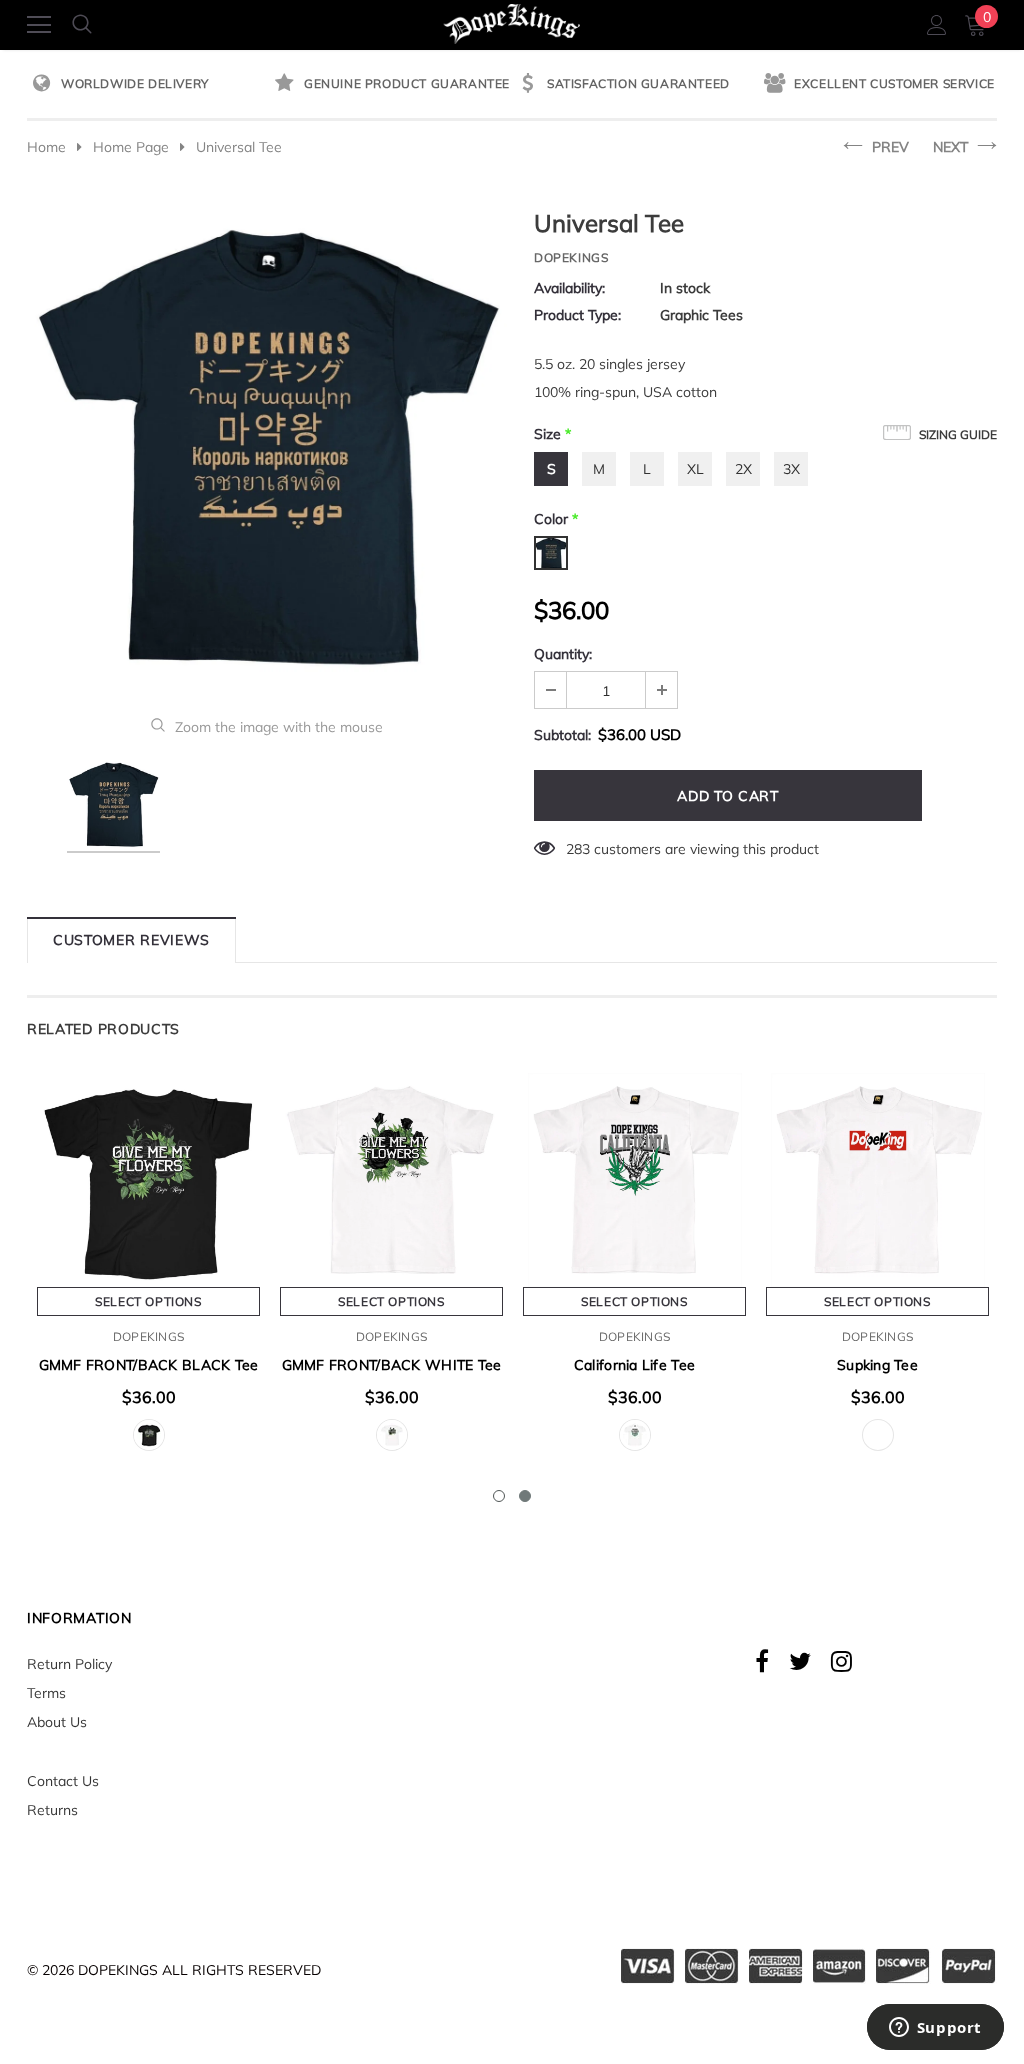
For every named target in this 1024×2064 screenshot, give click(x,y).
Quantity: (563, 654)
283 (578, 849)
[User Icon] (937, 25)
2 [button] (525, 1496)
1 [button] (499, 1496)
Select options (148, 1301)
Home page (131, 147)
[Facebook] (762, 1660)
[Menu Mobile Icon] (39, 25)
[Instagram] (841, 1660)
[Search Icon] (82, 25)
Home (46, 147)
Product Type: (577, 315)
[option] (148, 85)
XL (695, 469)
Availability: (569, 288)
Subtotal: (562, 735)
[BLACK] (149, 1435)
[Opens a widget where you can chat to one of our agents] (935, 2029)
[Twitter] (800, 1660)
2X (743, 469)
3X (791, 469)
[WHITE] (392, 1435)
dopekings (571, 257)
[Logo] (512, 21)
